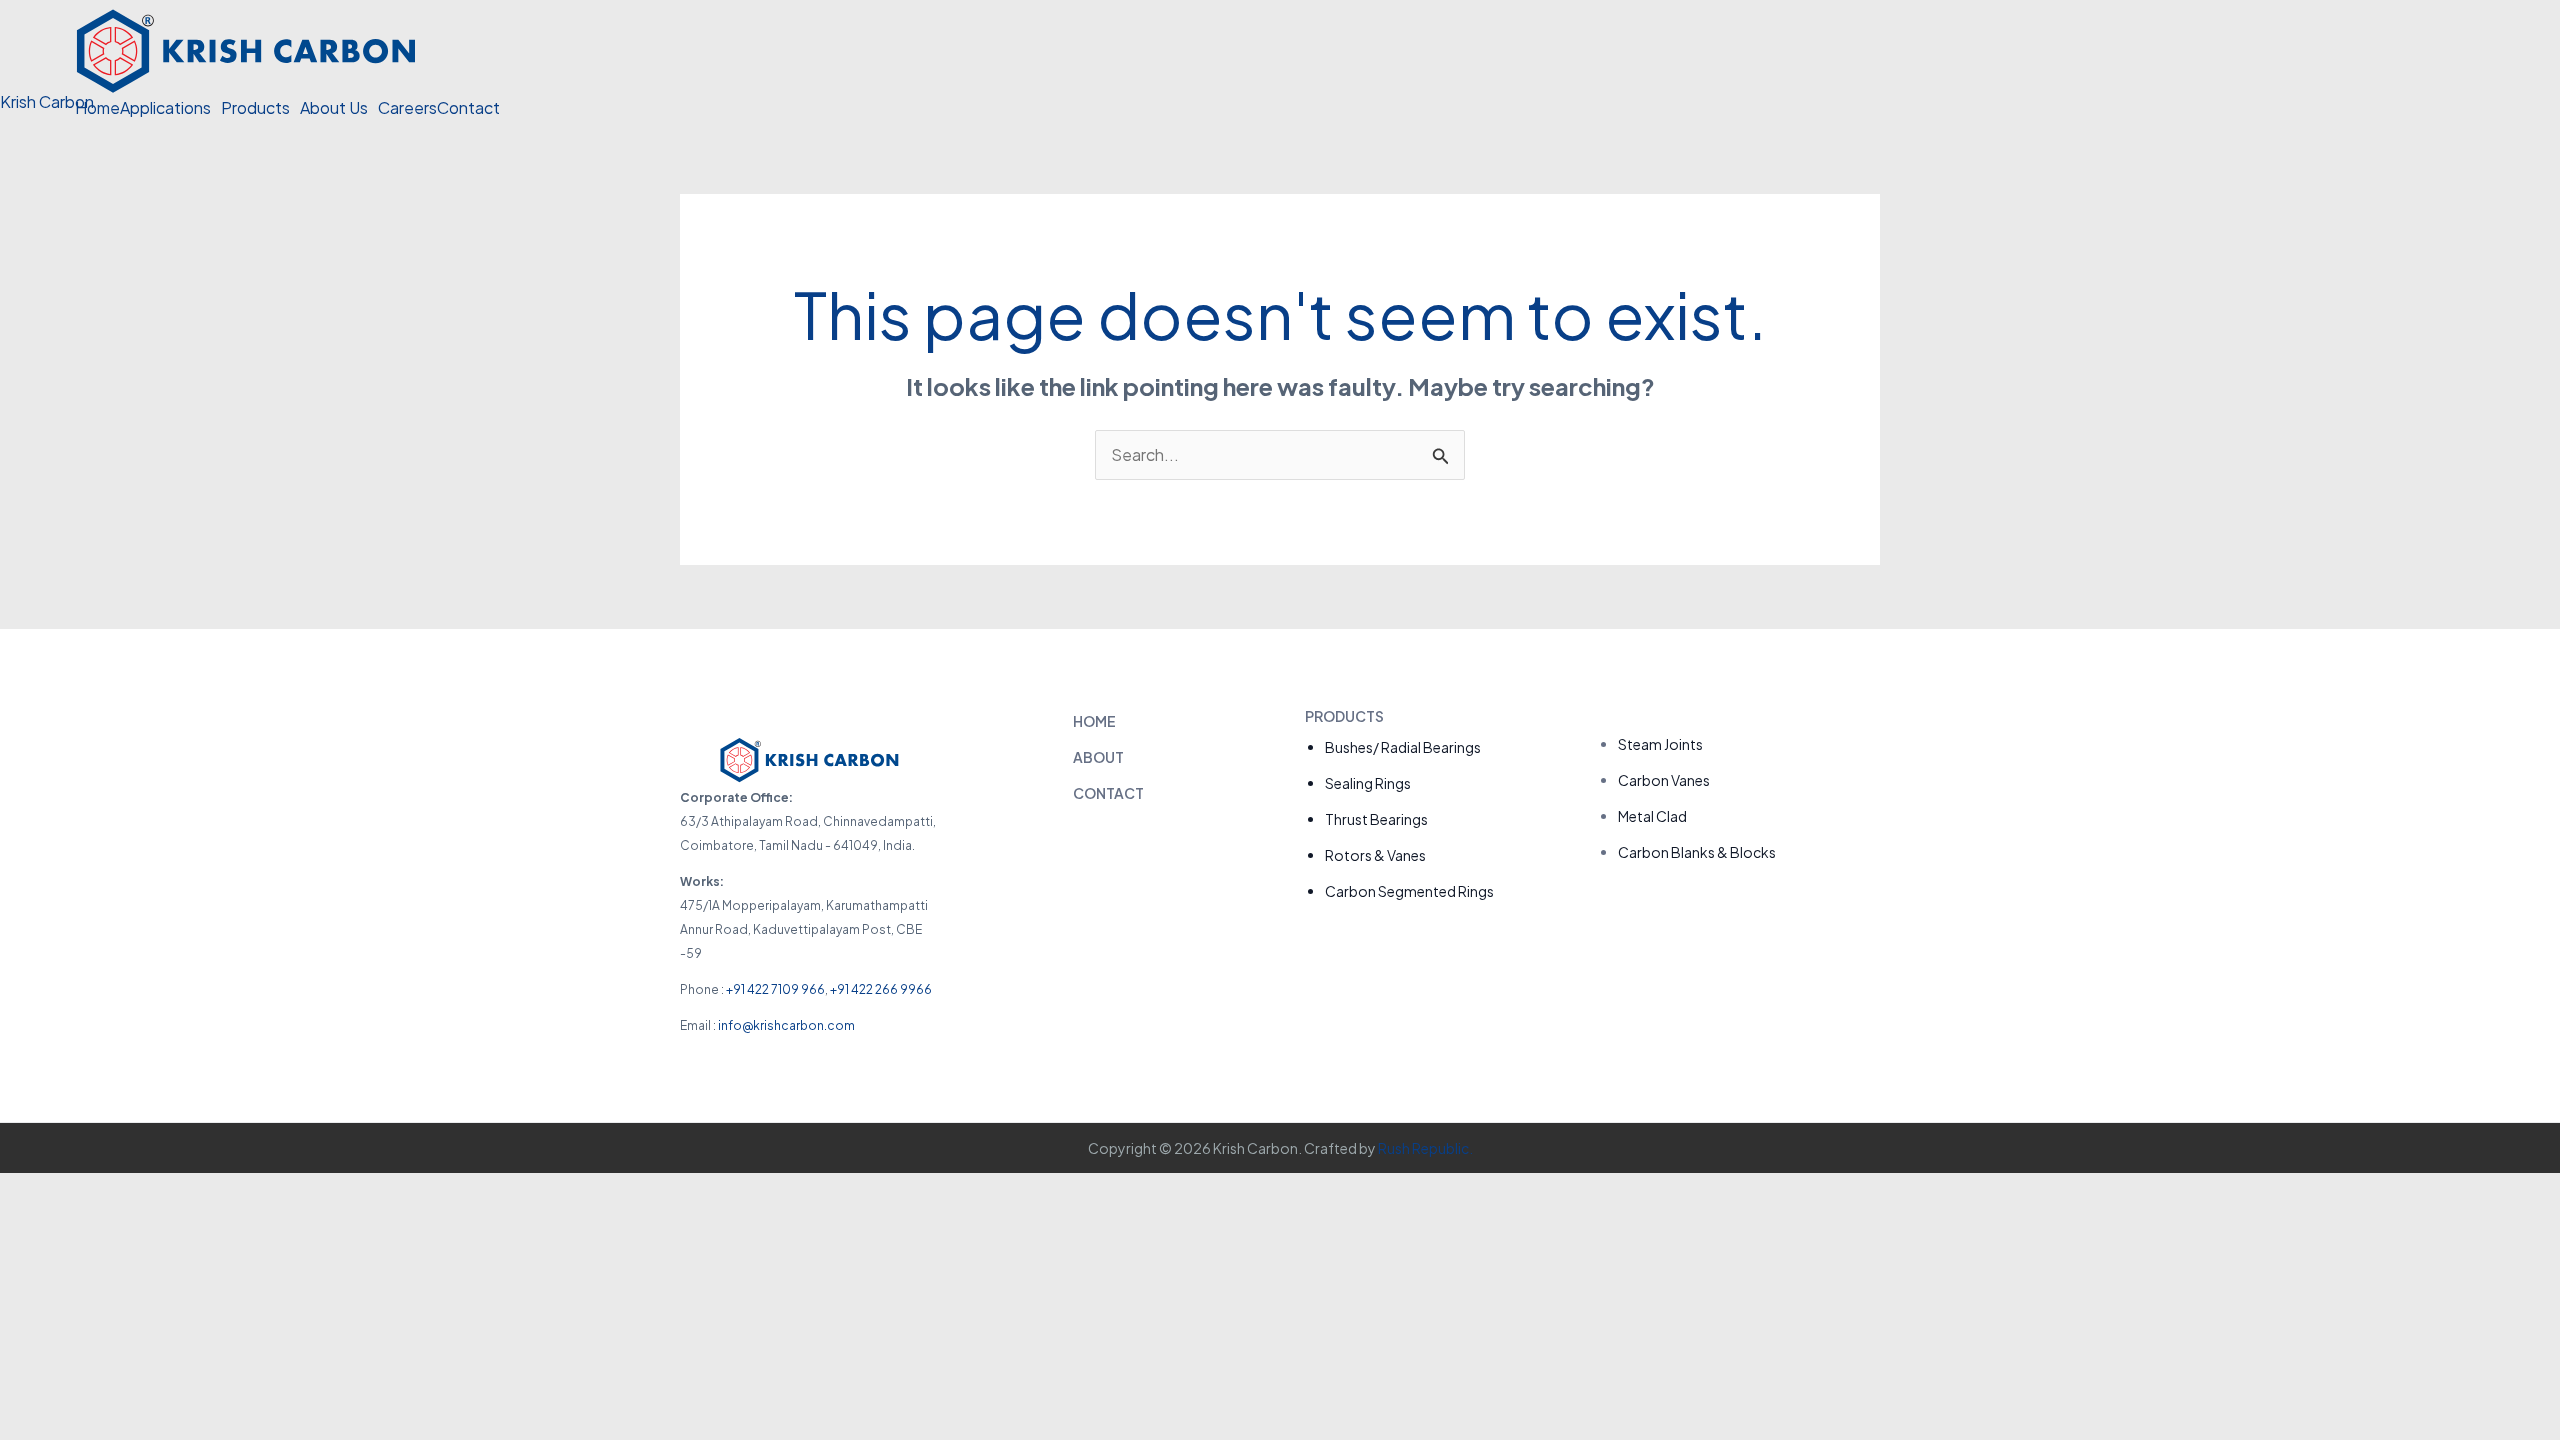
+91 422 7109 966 (775, 989)
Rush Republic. (1425, 1148)
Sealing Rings (1368, 783)
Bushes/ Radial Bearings (1403, 747)
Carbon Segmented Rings (1409, 891)
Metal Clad (1652, 816)
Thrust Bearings (1376, 819)
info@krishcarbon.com (786, 1025)
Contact (468, 108)
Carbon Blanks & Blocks (1697, 852)
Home (97, 108)
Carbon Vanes (1664, 780)
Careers (407, 108)
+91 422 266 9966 (881, 989)
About (1098, 757)
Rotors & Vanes (1375, 855)
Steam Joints (1660, 744)
